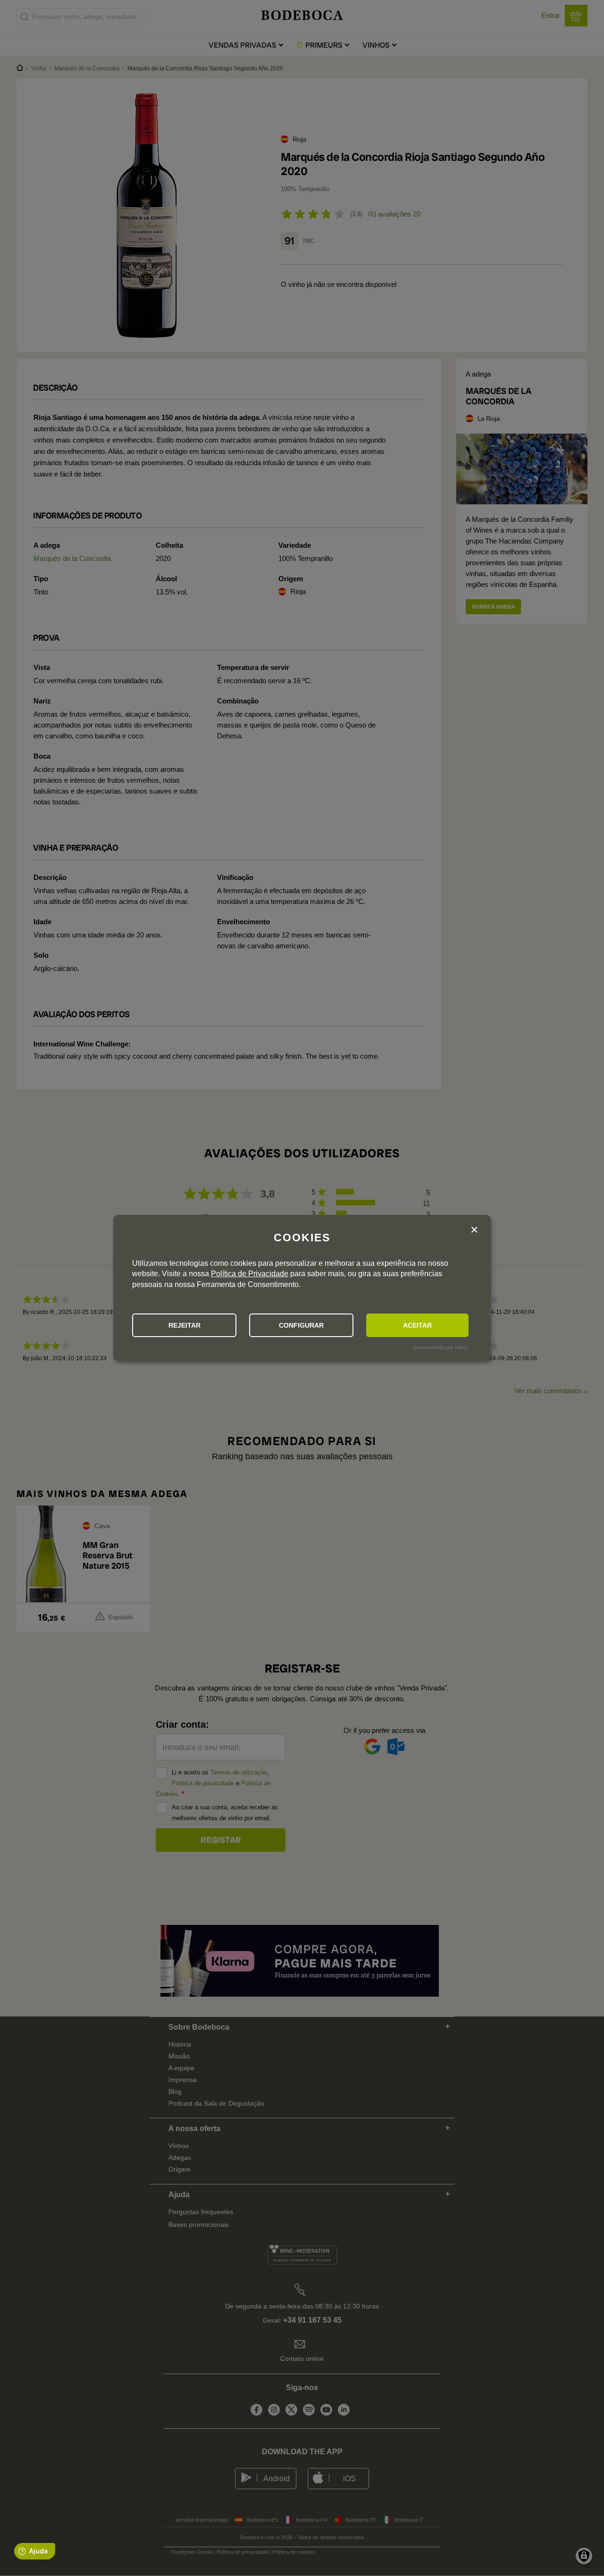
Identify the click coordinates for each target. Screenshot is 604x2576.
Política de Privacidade (250, 1274)
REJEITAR (185, 1325)
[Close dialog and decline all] (474, 1230)
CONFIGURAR (301, 1325)
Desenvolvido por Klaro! (441, 1347)
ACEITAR (417, 1325)
